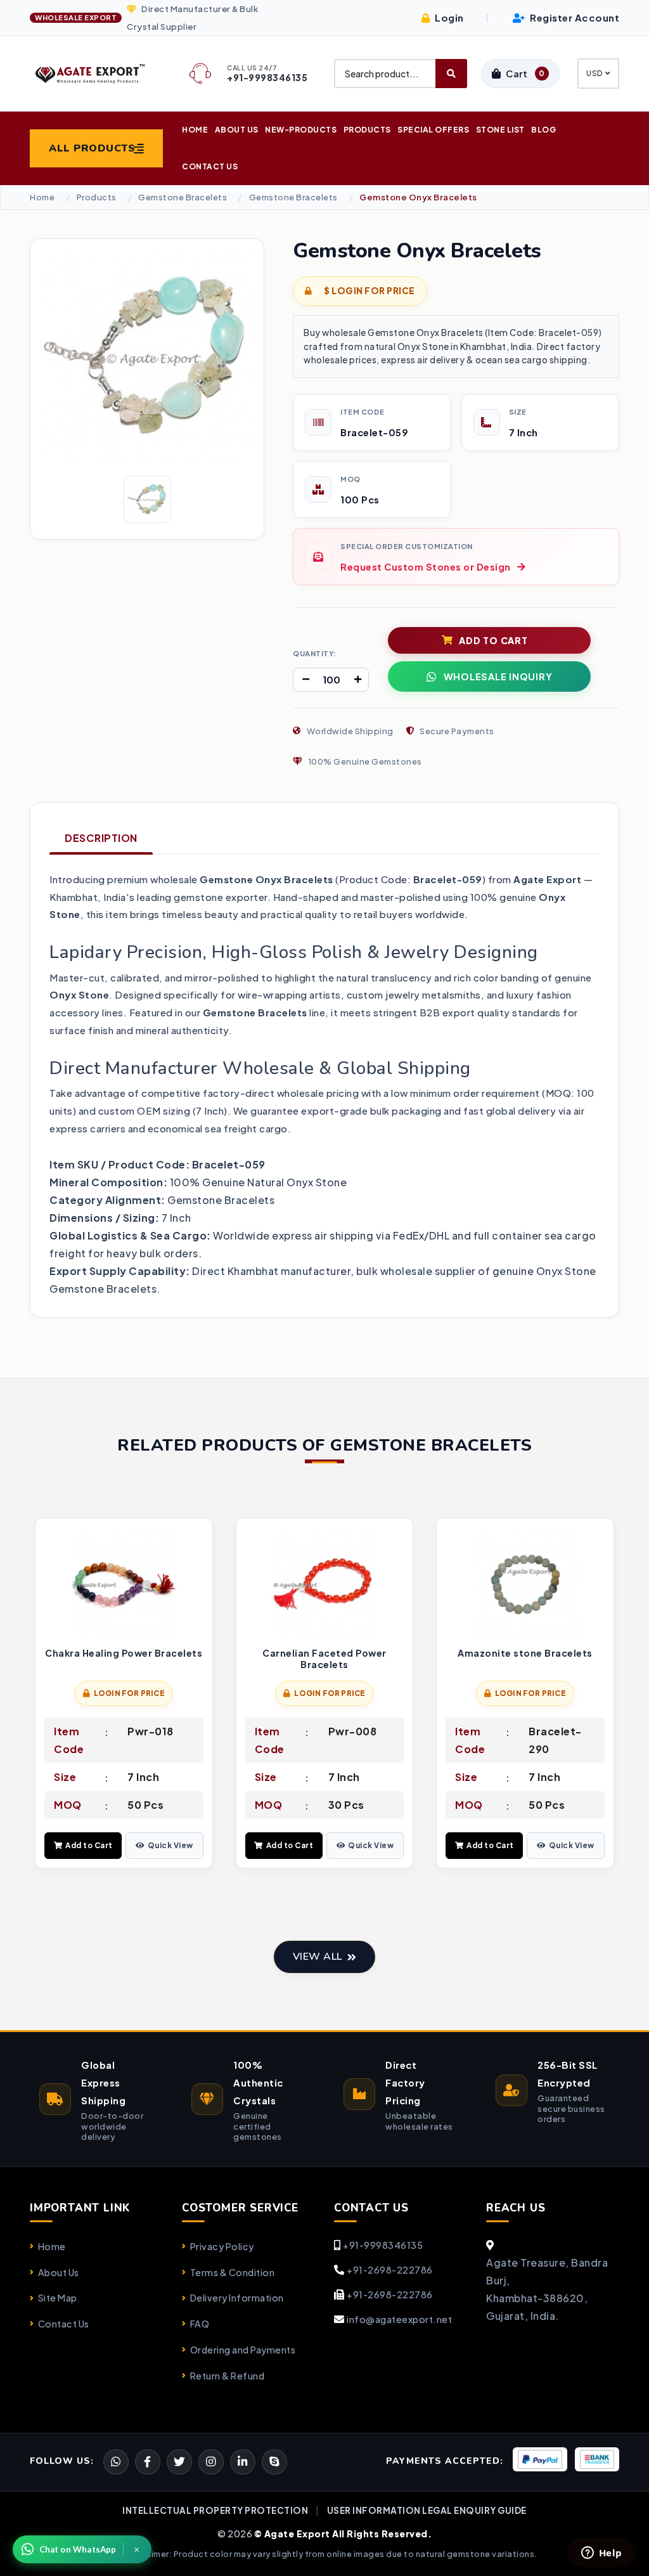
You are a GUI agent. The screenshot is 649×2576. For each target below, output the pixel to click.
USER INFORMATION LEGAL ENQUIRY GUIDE (427, 2510)
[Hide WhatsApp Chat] (137, 2549)
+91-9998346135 (383, 2245)
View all (318, 1957)
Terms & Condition (232, 2272)
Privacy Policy (222, 2246)
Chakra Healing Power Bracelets (124, 1653)
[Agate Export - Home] (96, 73)
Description (101, 838)
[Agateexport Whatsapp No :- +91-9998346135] (116, 2462)
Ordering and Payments (243, 2350)
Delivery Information (237, 2298)
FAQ (200, 2324)
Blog (543, 130)
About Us (237, 130)
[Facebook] (179, 2462)
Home (195, 130)
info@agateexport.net (399, 2319)
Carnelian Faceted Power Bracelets (324, 1659)
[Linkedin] (243, 2462)
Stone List (500, 130)
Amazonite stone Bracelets (525, 1653)
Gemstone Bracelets (183, 197)
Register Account (574, 17)
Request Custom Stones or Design (426, 567)
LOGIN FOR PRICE (129, 1693)
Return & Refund (227, 2376)
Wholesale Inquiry (498, 676)
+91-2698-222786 (390, 2270)
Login (448, 17)
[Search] (451, 74)
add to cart (493, 640)
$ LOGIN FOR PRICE (369, 291)
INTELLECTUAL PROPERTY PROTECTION (215, 2510)
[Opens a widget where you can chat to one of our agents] (601, 2554)
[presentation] (40, 1695)
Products (367, 130)
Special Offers (433, 130)
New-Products (301, 130)
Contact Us (210, 166)
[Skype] (274, 2462)
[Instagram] (211, 2462)
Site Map (58, 2298)
